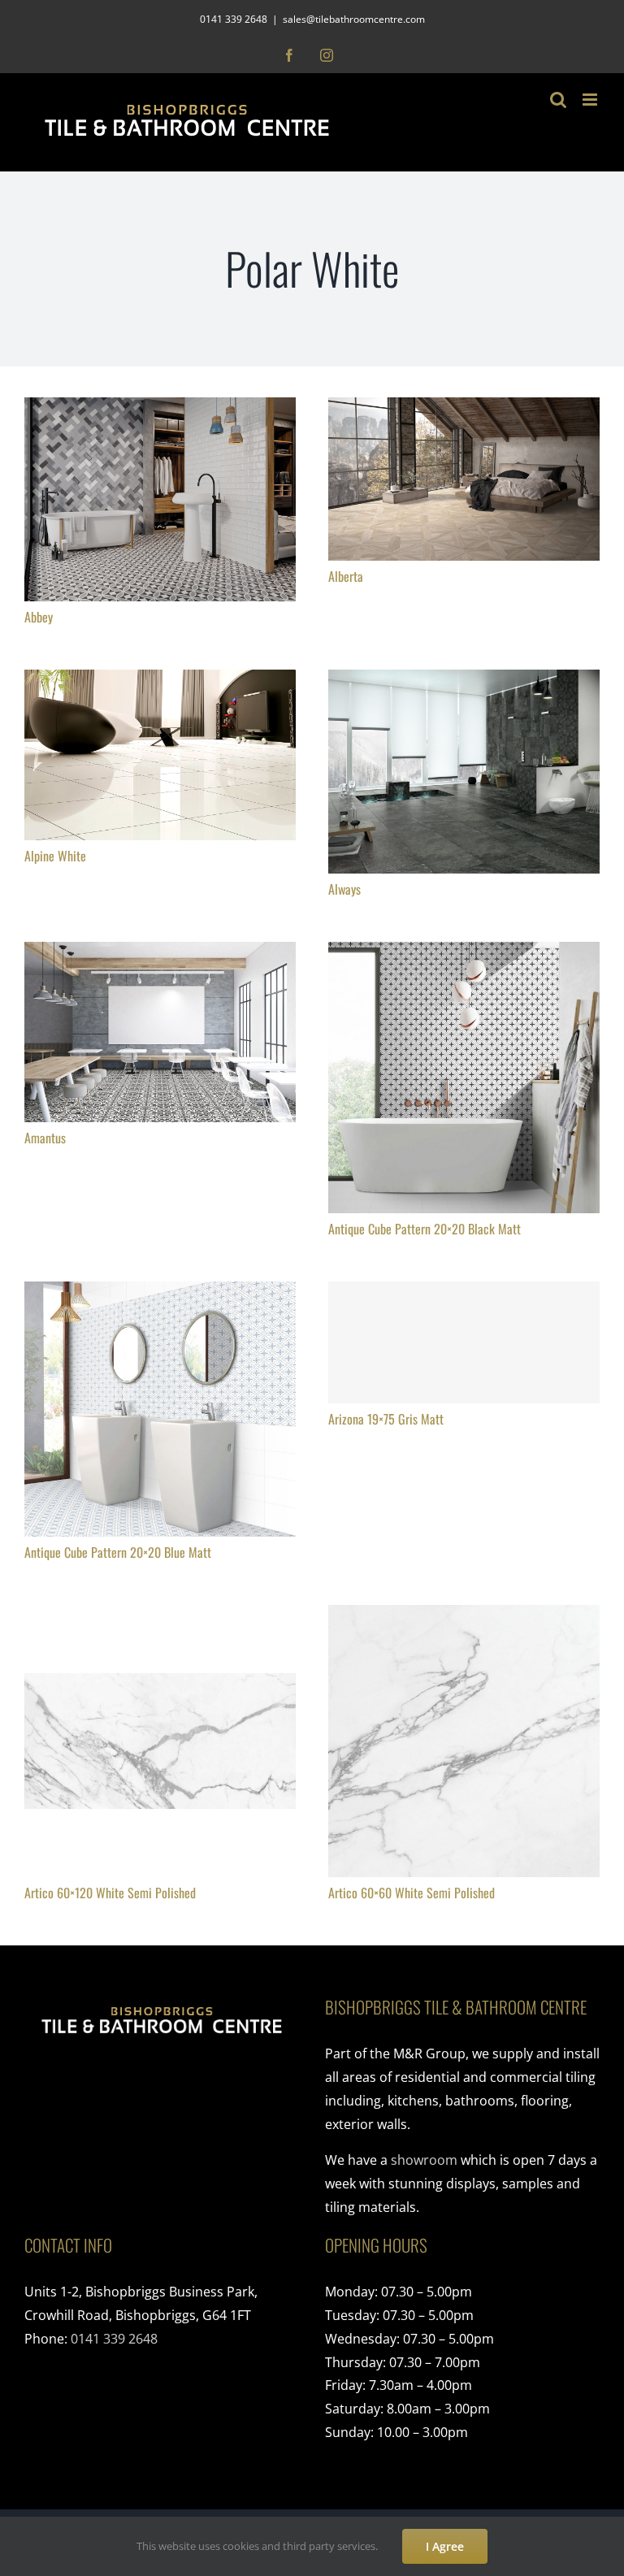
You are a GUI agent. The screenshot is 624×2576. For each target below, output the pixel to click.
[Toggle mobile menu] (591, 100)
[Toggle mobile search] (558, 100)
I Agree (445, 2546)
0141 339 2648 (114, 2339)
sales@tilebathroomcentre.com (354, 19)
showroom (424, 2160)
